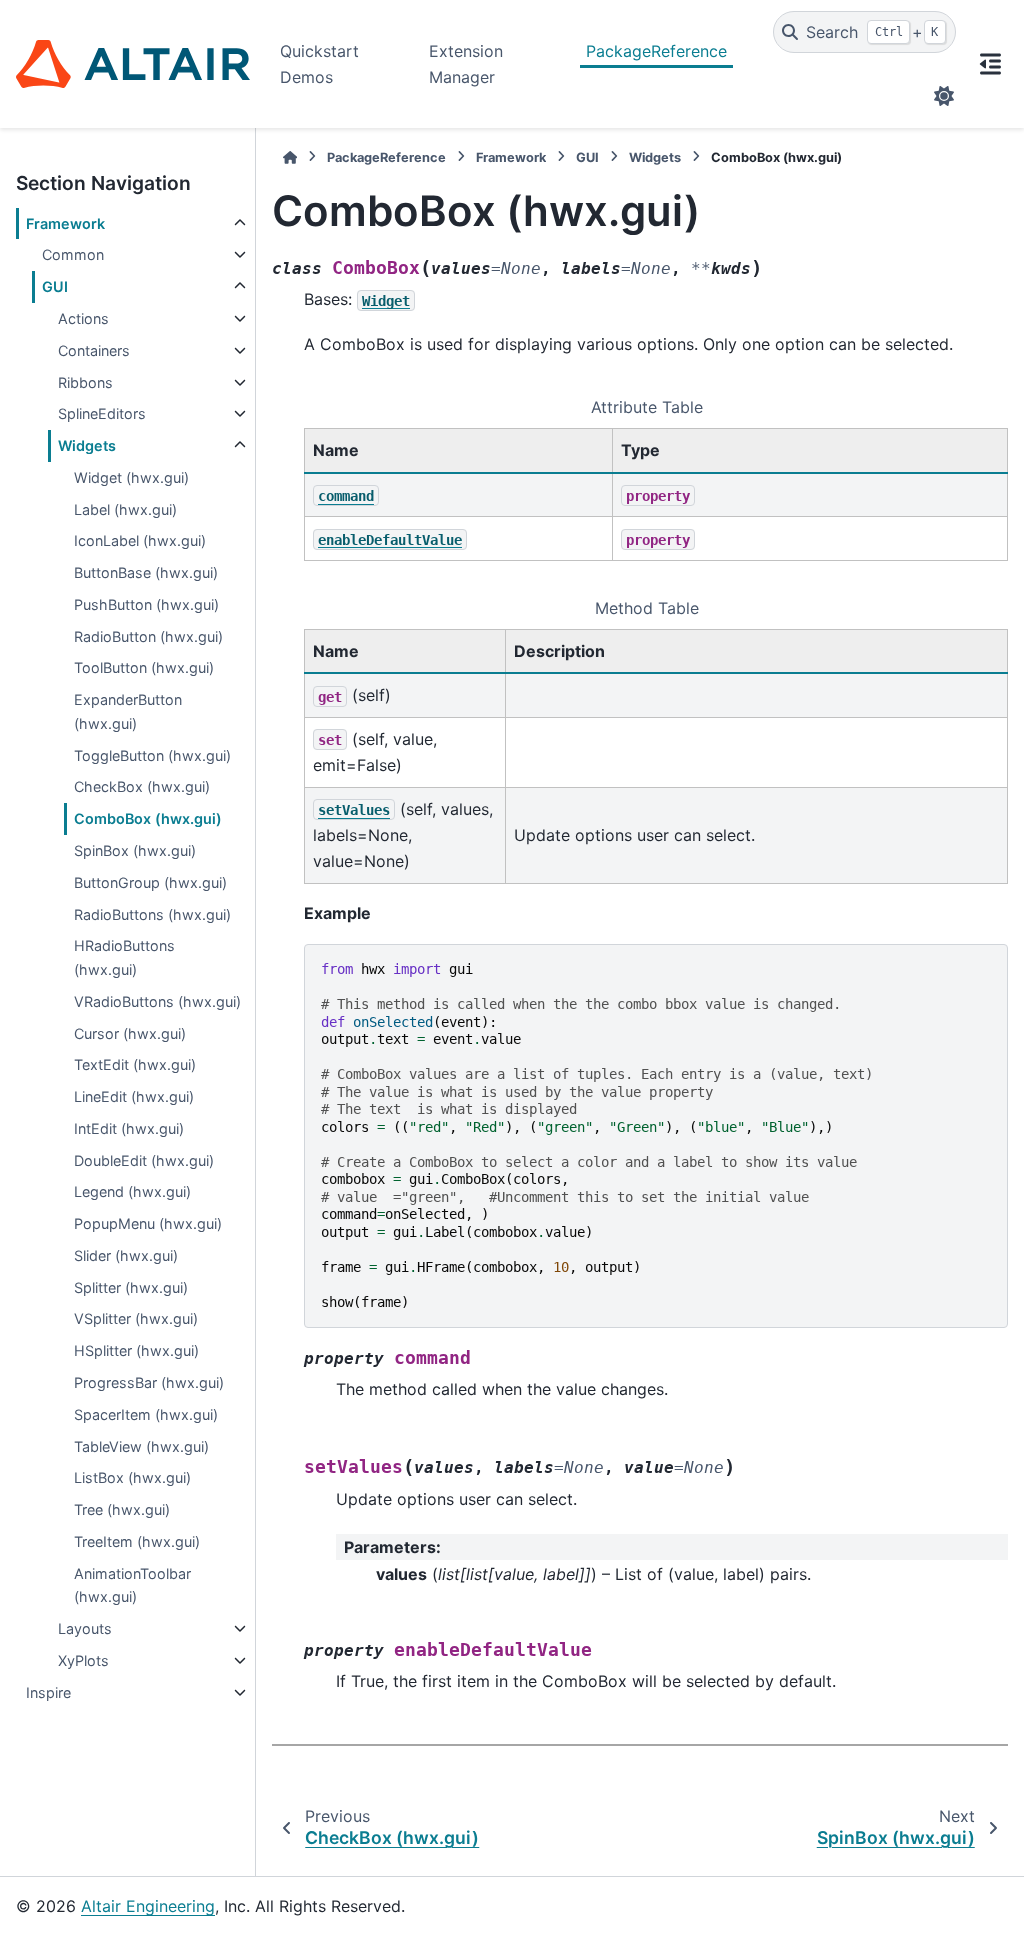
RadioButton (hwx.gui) (148, 636)
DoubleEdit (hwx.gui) (144, 1160)
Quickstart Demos (319, 64)
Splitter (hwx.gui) (131, 1287)
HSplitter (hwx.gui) (136, 1350)
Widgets (87, 445)
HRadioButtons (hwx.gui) (124, 957)
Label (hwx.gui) (125, 509)
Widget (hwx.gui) (131, 477)
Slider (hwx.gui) (126, 1255)
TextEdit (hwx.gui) (135, 1064)
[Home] (290, 157)
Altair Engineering (148, 1906)
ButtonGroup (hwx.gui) (150, 882)
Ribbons (85, 382)
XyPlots (83, 1660)
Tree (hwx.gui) (122, 1509)
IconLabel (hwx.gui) (140, 540)
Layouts (85, 1628)
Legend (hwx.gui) (132, 1191)
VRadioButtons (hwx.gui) (157, 1001)
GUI (55, 286)
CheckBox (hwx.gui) (142, 786)
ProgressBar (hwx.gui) (149, 1382)
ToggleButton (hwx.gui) (152, 755)
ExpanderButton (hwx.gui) (128, 711)
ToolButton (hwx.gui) (144, 667)
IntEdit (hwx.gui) (129, 1128)
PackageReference (656, 51)
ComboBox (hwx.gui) (148, 818)
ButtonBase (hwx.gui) (146, 572)
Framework (65, 223)
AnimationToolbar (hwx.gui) (132, 1585)
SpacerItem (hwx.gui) (146, 1414)
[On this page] (990, 64)
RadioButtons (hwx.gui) (152, 914)
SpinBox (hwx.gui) (135, 850)
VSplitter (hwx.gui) (136, 1318)
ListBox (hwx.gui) (132, 1477)
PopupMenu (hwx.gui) (148, 1223)
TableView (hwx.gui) (141, 1446)
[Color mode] (944, 96)
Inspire (48, 1692)
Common (73, 254)
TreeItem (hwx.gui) (137, 1541)
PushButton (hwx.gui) (146, 604)
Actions (83, 318)
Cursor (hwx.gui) (130, 1033)
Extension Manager (466, 64)
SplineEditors (102, 413)
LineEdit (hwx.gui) (134, 1096)
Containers (94, 350)
